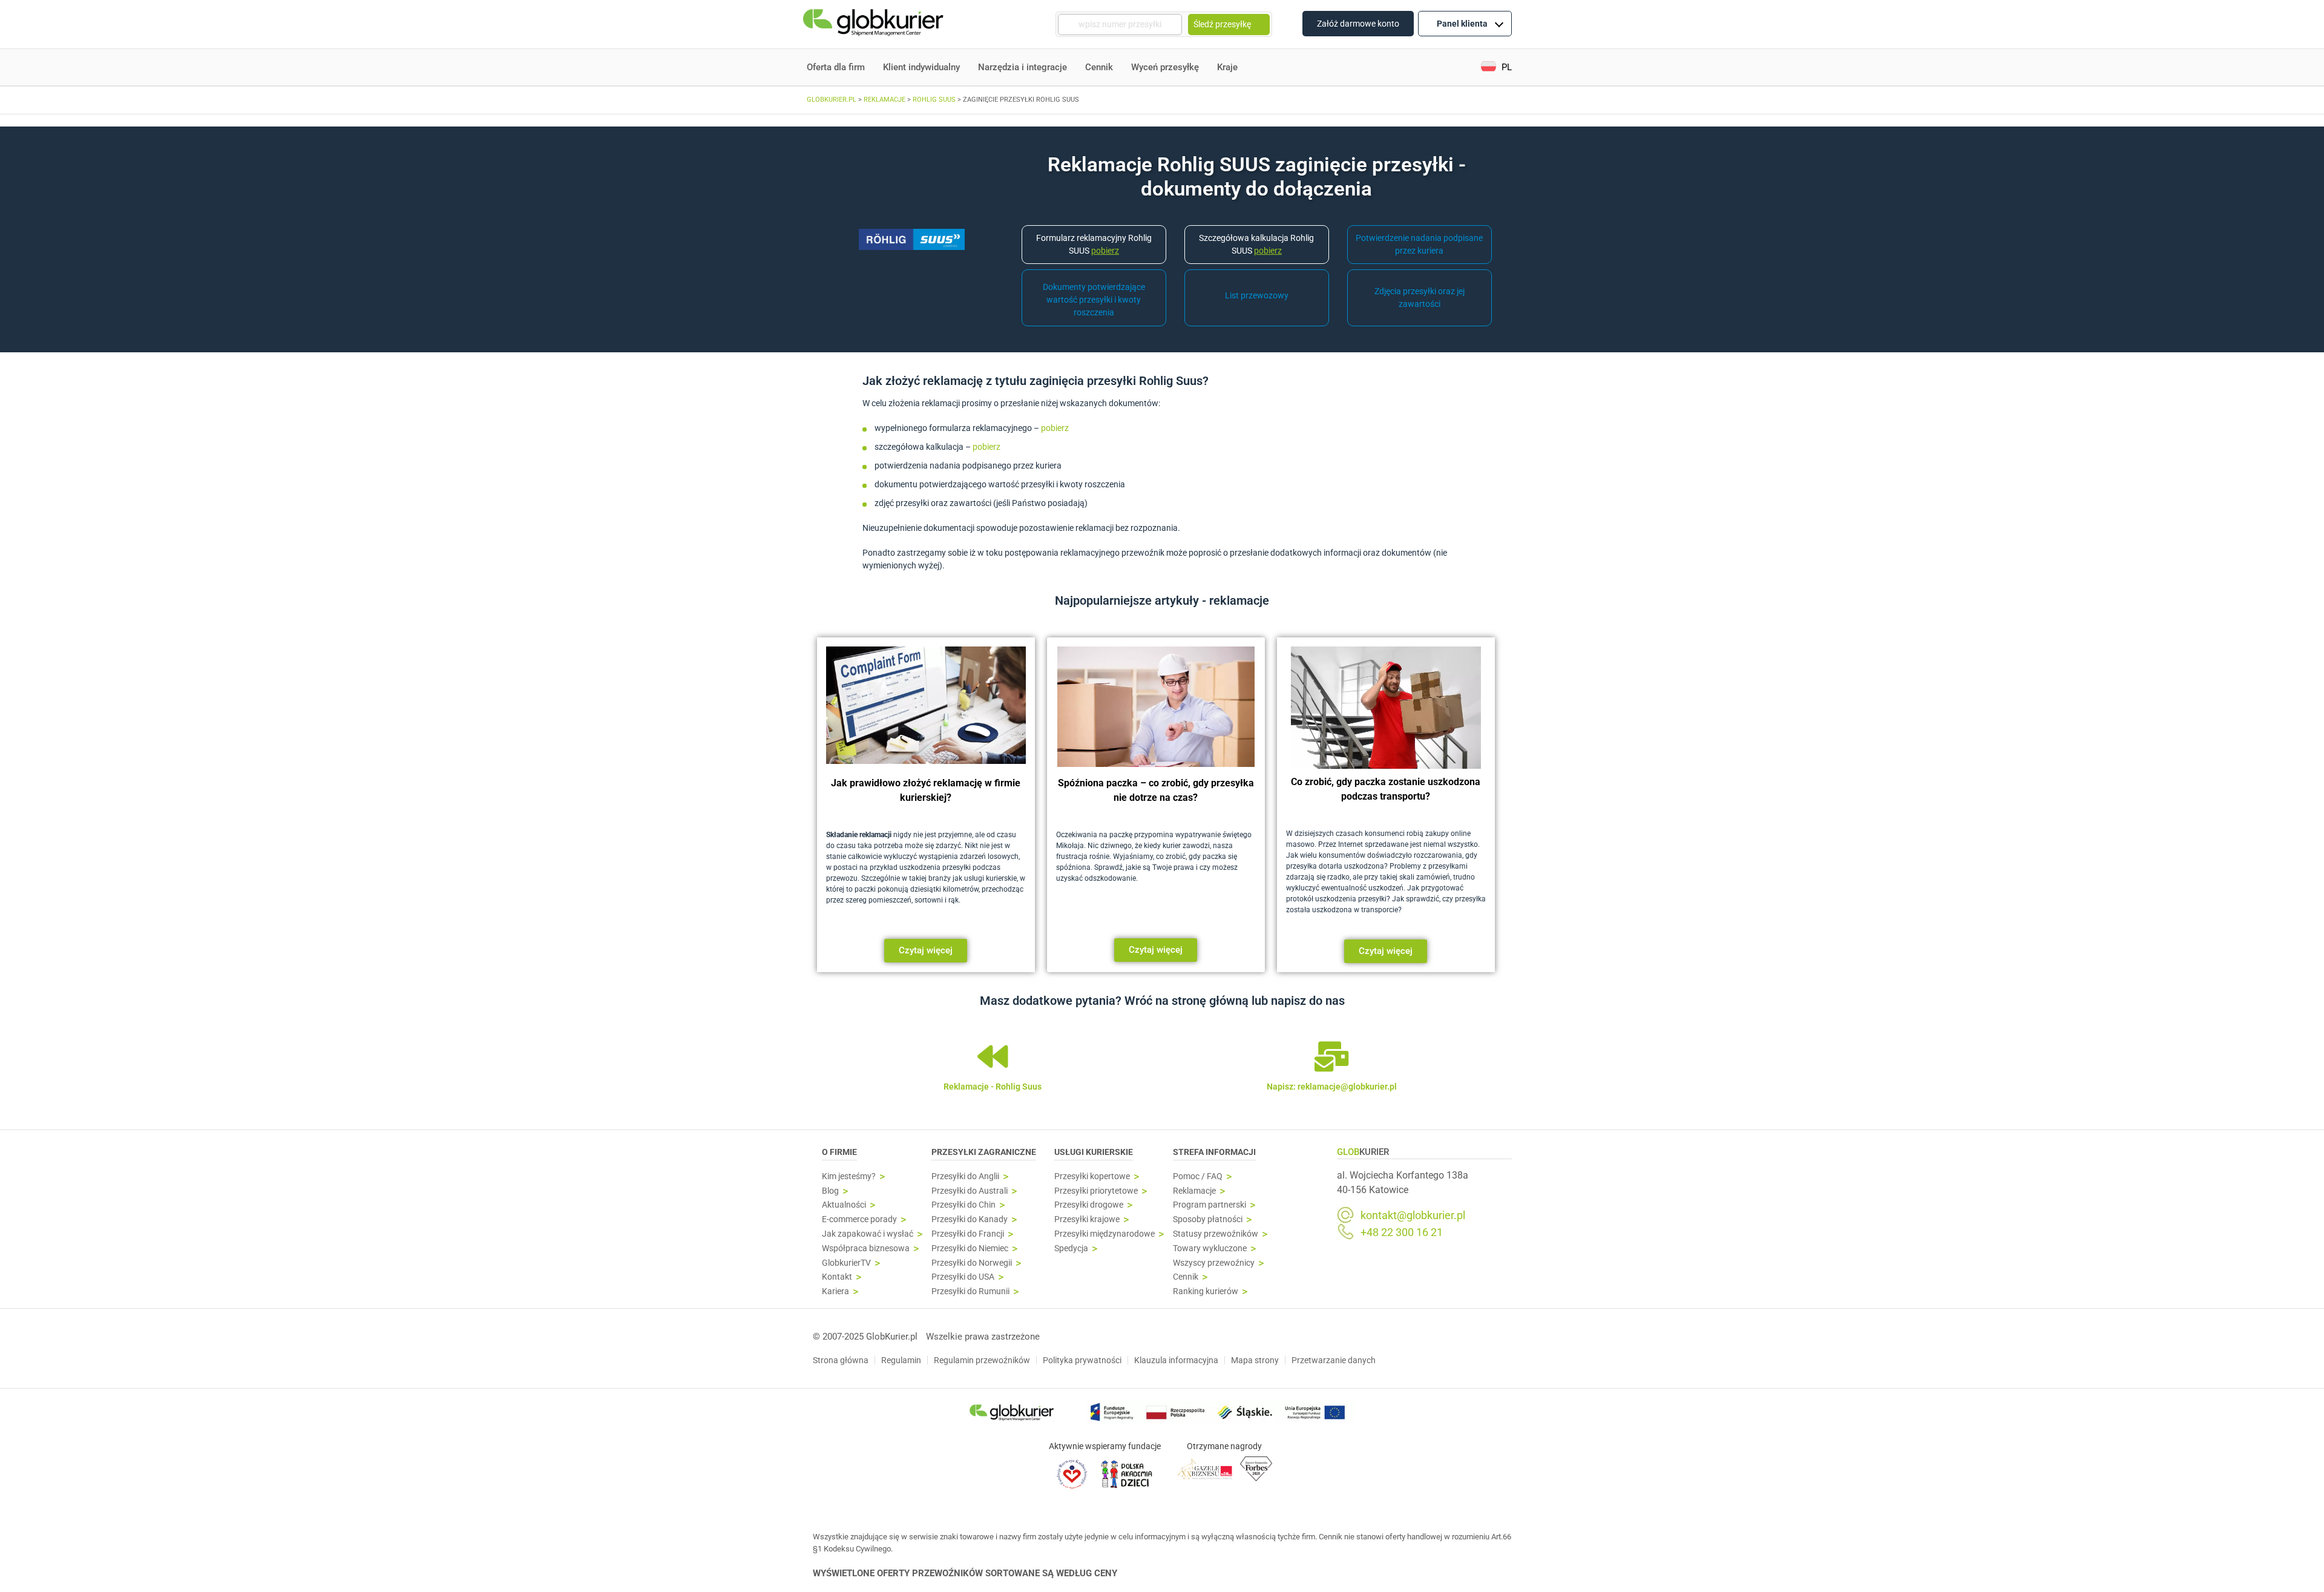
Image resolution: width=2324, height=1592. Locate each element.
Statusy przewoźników (1216, 1234)
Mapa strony (1255, 1360)
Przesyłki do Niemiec (970, 1248)
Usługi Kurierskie (1094, 1152)
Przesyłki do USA (963, 1277)
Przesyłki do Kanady (970, 1219)
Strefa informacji (1214, 1152)
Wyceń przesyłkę (1165, 67)
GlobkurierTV (846, 1263)
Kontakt (837, 1277)
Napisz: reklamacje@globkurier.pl (1332, 1087)
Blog (830, 1191)
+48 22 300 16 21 (1402, 1232)
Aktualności (844, 1205)
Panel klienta (1462, 24)
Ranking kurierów (1206, 1291)
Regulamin (901, 1360)
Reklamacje (1194, 1191)
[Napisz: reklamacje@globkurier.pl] (1331, 1056)
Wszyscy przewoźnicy (1214, 1263)
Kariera (835, 1291)
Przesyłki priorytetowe (1096, 1191)
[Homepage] (875, 25)
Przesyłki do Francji (968, 1234)
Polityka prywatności (1082, 1360)
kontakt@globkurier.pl (1413, 1215)
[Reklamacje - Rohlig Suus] (993, 1056)
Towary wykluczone (1210, 1248)
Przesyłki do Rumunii (970, 1291)
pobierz (1056, 428)
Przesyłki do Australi (970, 1191)
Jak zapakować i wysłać (868, 1234)
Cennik (1099, 67)
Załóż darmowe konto (1358, 24)
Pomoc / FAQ (1198, 1176)
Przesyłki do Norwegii (972, 1263)
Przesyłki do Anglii (965, 1176)
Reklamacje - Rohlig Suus (993, 1087)
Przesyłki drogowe (1089, 1205)
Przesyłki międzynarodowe (1105, 1234)
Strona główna (841, 1360)
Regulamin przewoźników (982, 1360)
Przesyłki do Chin (963, 1205)
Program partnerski (1210, 1205)
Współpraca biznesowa (866, 1248)
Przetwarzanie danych (1334, 1360)
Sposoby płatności (1208, 1219)
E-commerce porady (859, 1219)
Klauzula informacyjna (1176, 1360)
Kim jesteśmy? (849, 1176)
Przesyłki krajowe (1087, 1219)
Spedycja (1071, 1248)
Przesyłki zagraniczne (984, 1152)
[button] (1496, 67)
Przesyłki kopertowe (1092, 1176)
